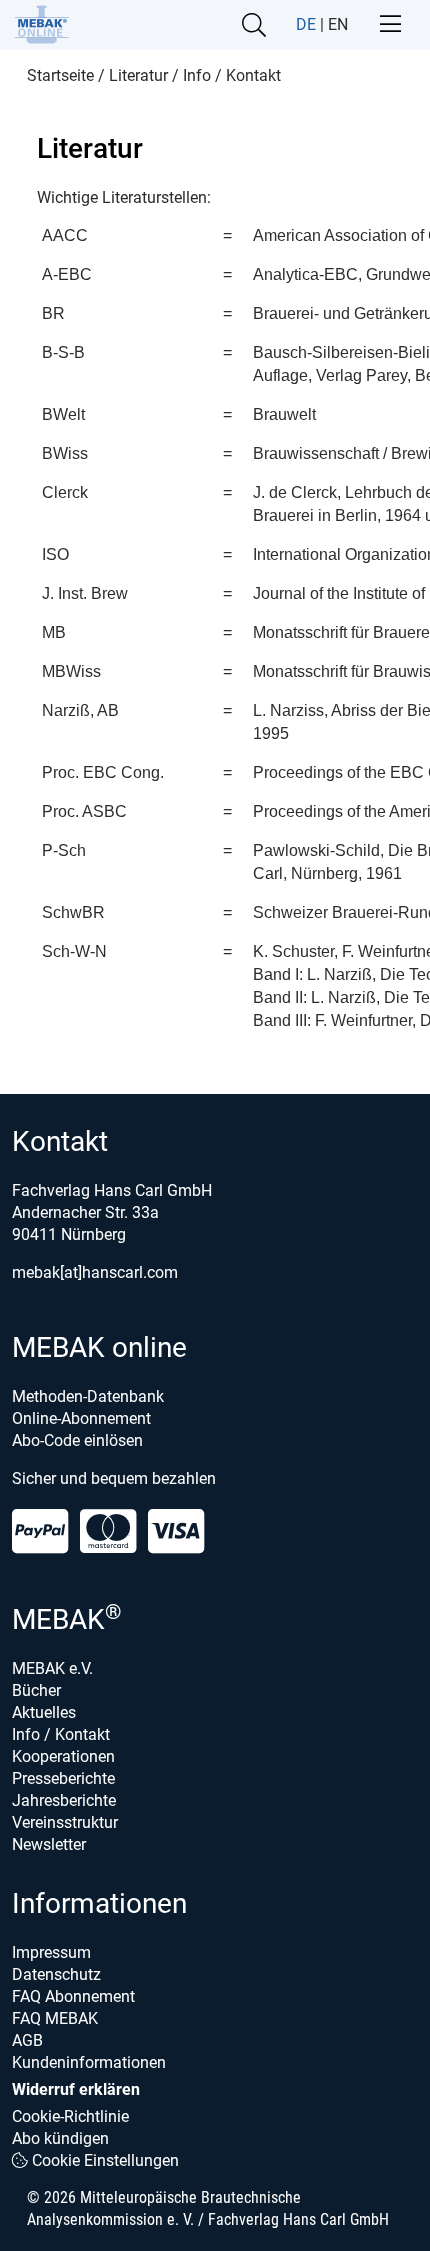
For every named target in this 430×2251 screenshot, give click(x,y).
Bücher (36, 1690)
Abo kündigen (60, 2138)
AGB (27, 2040)
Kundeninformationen (89, 2062)
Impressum (51, 1952)
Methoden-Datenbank (88, 1396)
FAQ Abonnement (73, 1996)
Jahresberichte (64, 1800)
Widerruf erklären (76, 2089)
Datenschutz (56, 1974)
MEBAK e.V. (52, 1668)
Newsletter (49, 1844)
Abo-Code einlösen (77, 1440)
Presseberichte (63, 1778)
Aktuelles (44, 1712)
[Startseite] (41, 24)
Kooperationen (63, 1756)
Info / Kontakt (61, 1734)
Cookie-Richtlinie (70, 2116)
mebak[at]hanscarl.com (95, 1272)
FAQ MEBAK (55, 2018)
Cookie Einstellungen (103, 2160)
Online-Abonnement (81, 1418)
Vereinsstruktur (65, 1822)
